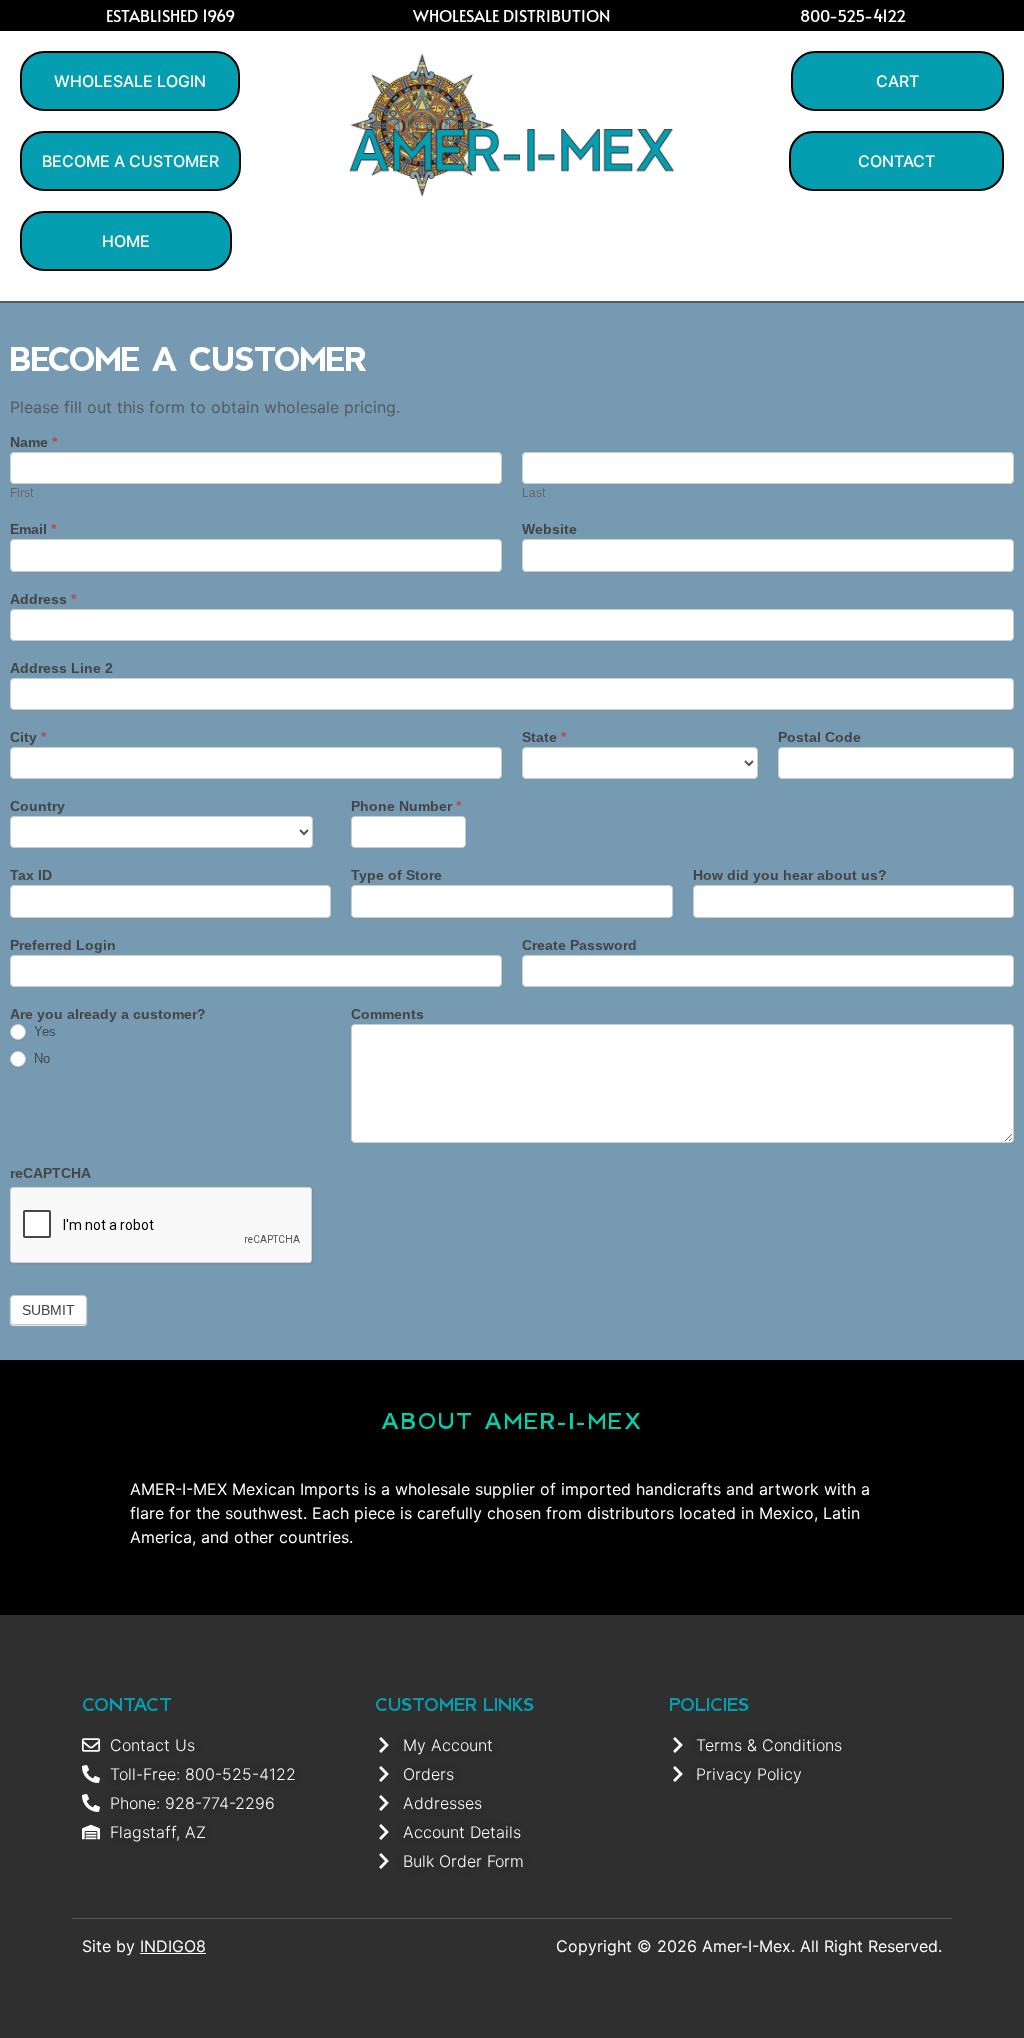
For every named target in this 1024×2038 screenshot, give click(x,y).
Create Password (579, 945)
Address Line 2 (61, 668)
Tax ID (31, 875)
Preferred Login (63, 945)
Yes (43, 1031)
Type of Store (396, 875)
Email (33, 529)
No (40, 1058)
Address (43, 599)
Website (549, 529)
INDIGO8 (173, 1946)
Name (33, 442)
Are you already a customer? (108, 1014)
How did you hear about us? (790, 875)
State (544, 737)
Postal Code (819, 737)
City (28, 737)
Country (37, 806)
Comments (387, 1014)
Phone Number (406, 806)
